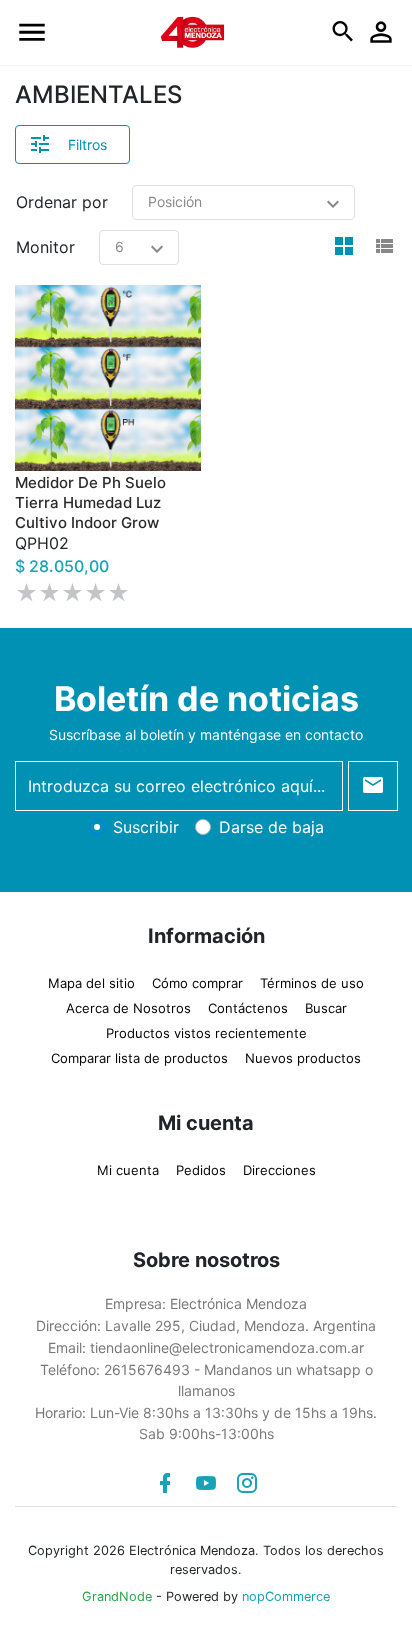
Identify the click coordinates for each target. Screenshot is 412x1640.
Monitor (45, 247)
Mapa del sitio (91, 978)
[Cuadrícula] (344, 247)
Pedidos (201, 1165)
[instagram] (247, 1478)
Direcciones (279, 1165)
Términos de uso (312, 978)
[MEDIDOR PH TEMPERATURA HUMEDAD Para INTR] (108, 378)
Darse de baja (271, 822)
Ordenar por (62, 202)
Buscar (326, 1003)
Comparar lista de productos (139, 1053)
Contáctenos (248, 1003)
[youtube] (206, 1478)
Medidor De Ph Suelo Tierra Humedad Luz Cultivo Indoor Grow (90, 524)
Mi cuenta (128, 1165)
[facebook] (165, 1478)
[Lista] (384, 247)
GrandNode (117, 1591)
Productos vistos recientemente (206, 1028)
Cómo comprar (197, 978)
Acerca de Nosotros (128, 1003)
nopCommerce (286, 1591)
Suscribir (146, 822)
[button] (32, 32)
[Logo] (193, 31)
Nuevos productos (303, 1053)
